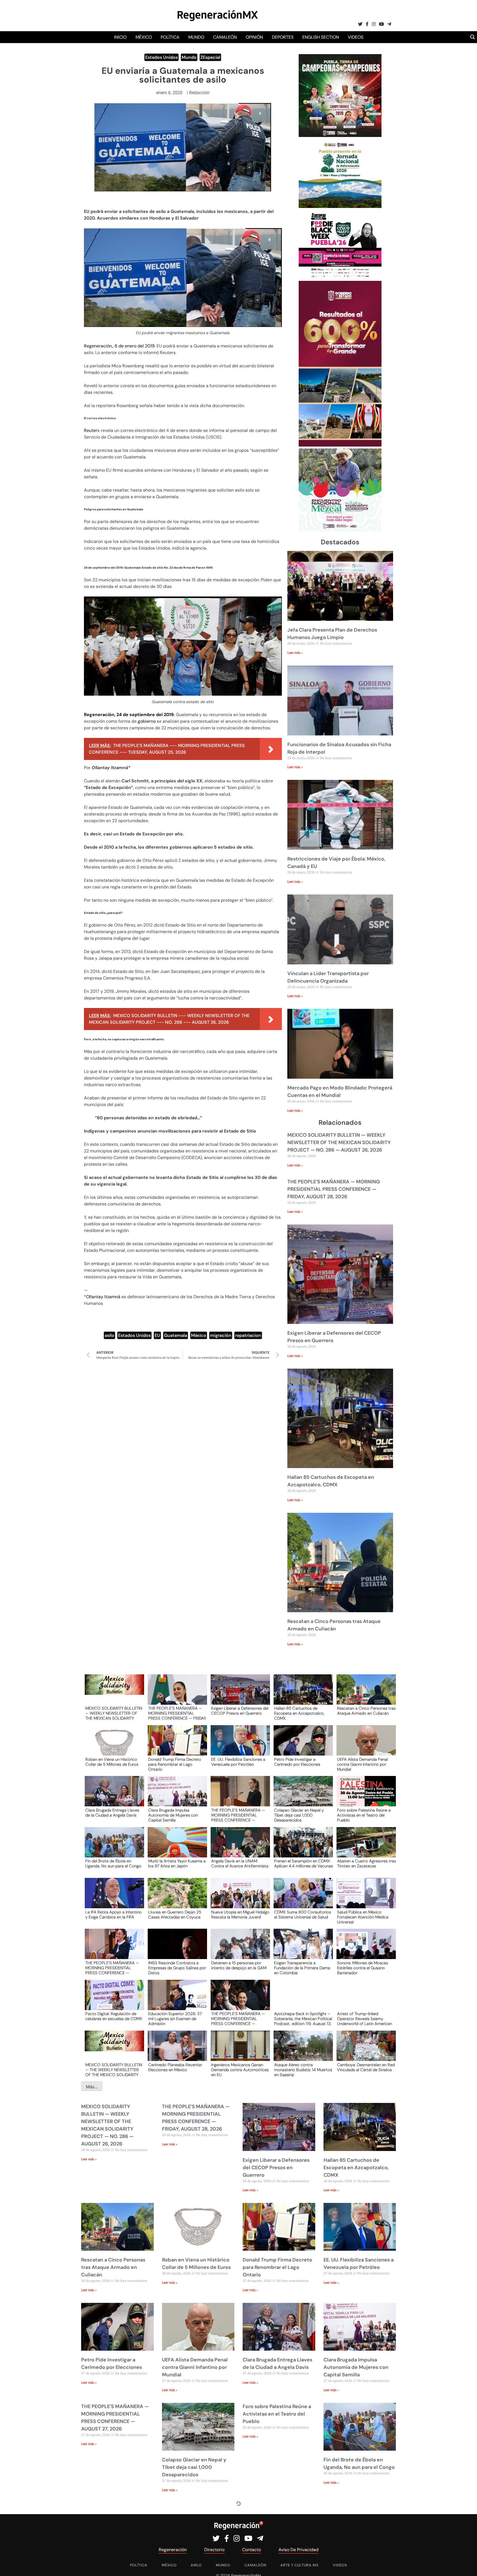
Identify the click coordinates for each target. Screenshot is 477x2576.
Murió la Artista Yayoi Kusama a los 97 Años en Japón (177, 1864)
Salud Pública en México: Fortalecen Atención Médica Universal (363, 1917)
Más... (92, 2087)
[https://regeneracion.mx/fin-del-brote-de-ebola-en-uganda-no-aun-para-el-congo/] (113, 1847)
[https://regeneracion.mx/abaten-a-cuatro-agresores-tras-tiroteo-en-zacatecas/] (364, 1847)
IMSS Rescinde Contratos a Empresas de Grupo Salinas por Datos (177, 1968)
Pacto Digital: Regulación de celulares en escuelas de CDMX (114, 2017)
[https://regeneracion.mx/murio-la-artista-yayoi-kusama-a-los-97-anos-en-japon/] (176, 1847)
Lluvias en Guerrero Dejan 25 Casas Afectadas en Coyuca (175, 1915)
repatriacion (248, 1335)
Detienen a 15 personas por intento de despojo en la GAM (239, 1966)
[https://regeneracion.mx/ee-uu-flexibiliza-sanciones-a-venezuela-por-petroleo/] (239, 1745)
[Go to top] (467, 2565)
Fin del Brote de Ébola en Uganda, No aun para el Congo (113, 1864)
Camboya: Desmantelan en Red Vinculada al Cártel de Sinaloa (366, 2068)
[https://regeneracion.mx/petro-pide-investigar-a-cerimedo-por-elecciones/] (301, 1745)
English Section (321, 37)
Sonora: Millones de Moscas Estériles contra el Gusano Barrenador (362, 1968)
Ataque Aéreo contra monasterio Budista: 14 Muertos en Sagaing (303, 2070)
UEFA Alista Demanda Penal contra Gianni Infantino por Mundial (362, 1764)
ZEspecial (210, 57)
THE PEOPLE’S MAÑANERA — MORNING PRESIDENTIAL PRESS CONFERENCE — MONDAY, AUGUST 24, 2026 (238, 2018)
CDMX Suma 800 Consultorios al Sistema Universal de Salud (303, 1915)
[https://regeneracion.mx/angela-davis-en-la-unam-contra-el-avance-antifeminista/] (239, 1847)
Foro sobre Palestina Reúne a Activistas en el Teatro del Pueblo (364, 1815)
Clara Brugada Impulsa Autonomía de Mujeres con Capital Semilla (173, 1815)
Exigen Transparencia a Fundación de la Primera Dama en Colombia (302, 1968)
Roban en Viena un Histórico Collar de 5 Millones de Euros (112, 1762)
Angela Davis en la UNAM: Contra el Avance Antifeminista (240, 1864)
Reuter (91, 430)
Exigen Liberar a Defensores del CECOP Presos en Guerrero (240, 1711)
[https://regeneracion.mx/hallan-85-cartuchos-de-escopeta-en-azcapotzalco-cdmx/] (301, 1695)
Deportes (283, 37)
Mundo (196, 37)
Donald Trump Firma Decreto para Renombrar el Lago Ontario (175, 1764)
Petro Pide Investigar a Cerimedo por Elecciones (297, 1762)
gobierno (147, 721)
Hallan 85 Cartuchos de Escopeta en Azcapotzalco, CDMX (299, 1713)
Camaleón (225, 37)
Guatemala (176, 1335)
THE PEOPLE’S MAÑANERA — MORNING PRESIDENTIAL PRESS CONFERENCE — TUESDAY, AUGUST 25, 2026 (112, 1968)
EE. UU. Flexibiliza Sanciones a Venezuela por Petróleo (238, 1762)
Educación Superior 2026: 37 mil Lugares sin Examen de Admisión (175, 2018)
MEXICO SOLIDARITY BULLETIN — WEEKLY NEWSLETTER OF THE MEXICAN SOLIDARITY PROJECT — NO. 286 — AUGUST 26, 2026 (339, 1142)
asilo (109, 1335)
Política (170, 37)
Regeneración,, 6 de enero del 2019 (119, 346)
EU (157, 1335)
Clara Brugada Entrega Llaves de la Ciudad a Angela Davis (112, 1813)
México (144, 37)
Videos (356, 37)
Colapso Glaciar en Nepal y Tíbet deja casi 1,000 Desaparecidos (299, 1815)
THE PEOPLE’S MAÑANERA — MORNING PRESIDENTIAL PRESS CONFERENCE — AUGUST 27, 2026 (238, 1815)
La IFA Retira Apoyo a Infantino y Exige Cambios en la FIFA (113, 1915)
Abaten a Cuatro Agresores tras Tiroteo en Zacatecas (366, 1864)
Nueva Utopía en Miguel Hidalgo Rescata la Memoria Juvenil (240, 1915)
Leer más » (295, 653)
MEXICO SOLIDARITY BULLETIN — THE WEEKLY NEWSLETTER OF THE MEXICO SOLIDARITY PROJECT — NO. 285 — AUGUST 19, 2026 (114, 2070)
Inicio (120, 37)
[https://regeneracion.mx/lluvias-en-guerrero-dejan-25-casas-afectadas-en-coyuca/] (176, 1898)
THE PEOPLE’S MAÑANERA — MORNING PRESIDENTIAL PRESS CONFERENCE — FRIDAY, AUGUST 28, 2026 (334, 1189)
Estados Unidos (161, 57)
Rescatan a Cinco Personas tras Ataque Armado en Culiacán (366, 1711)
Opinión (254, 37)
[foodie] (340, 277)
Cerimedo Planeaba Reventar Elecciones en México (175, 2068)
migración (221, 1335)
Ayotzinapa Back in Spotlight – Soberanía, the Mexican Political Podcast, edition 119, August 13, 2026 (303, 2018)
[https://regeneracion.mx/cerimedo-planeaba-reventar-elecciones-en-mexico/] (176, 2051)
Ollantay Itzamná (103, 1297)
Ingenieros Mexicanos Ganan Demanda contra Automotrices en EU (240, 2070)
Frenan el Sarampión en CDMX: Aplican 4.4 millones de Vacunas (304, 1864)
